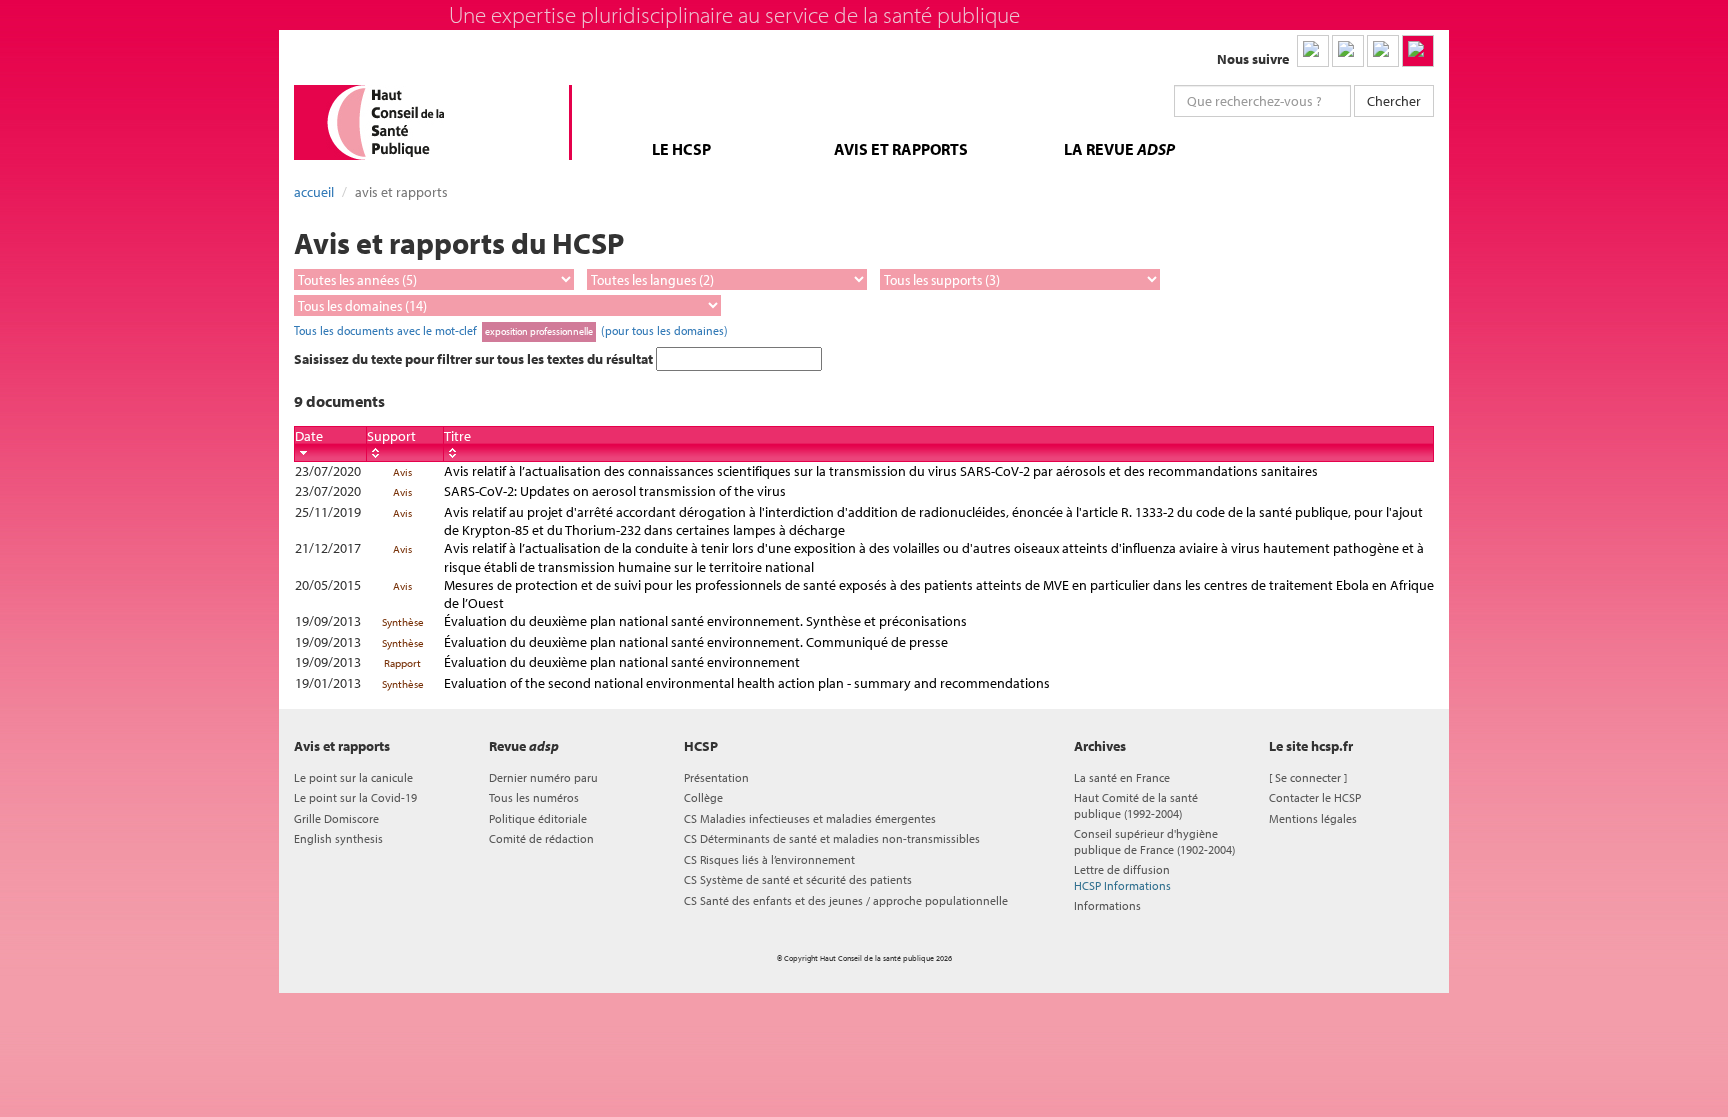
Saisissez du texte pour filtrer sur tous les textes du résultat (475, 359)
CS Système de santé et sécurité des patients (798, 879)
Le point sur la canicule (353, 777)
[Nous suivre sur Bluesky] (1348, 51)
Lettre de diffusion (1122, 877)
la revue (1119, 149)
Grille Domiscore (336, 818)
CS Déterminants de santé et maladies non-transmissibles (832, 838)
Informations (1107, 905)
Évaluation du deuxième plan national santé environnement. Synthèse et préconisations (705, 621)
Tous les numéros (534, 797)
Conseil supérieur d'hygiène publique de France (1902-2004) (1154, 841)
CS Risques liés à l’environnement (769, 859)
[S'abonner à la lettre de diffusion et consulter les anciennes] (1418, 51)
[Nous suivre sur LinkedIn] (1313, 51)
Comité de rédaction (541, 838)
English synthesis (338, 838)
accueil (314, 192)
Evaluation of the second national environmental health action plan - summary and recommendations (747, 683)
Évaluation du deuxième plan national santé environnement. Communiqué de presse (696, 642)
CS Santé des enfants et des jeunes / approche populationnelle (846, 900)
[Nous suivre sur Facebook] (1383, 51)
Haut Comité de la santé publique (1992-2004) (1136, 805)
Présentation (716, 777)
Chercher (1394, 101)
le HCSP (681, 149)
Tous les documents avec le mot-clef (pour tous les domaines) (511, 330)
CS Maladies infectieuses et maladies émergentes (810, 818)
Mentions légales (1313, 818)
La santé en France (1122, 777)
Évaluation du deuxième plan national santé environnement (622, 662)
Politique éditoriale (538, 818)
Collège (703, 797)
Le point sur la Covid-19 (355, 797)
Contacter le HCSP (1315, 797)
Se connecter (1308, 777)
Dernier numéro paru (543, 777)
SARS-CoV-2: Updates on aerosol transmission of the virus (615, 491)
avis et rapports (901, 149)
